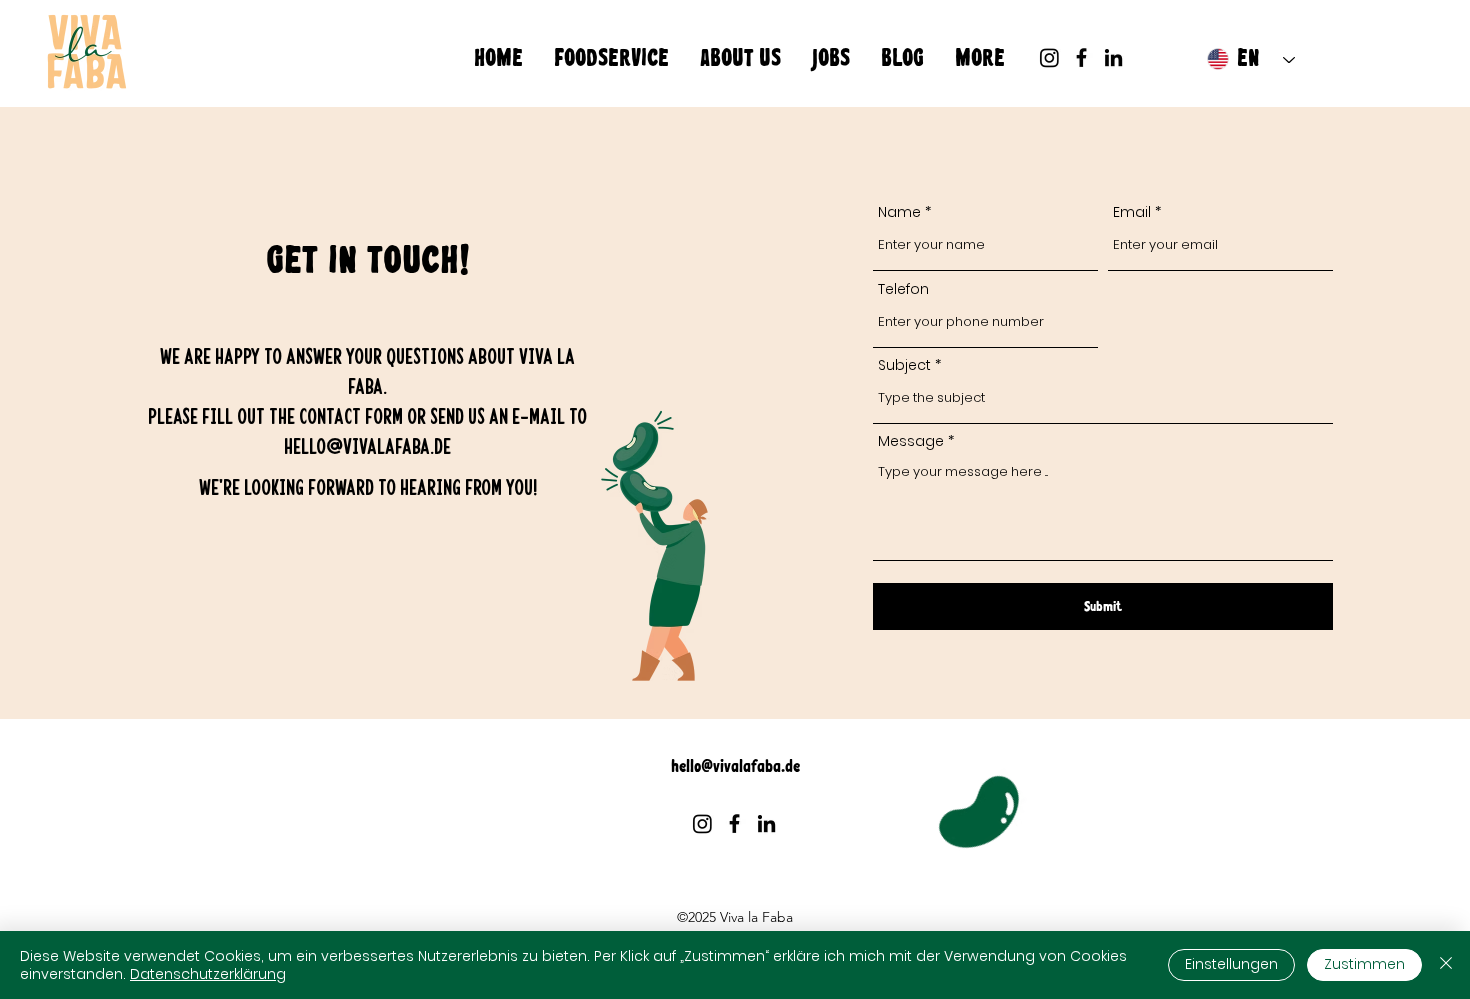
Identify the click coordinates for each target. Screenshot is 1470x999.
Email (1132, 212)
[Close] (1446, 965)
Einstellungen (1231, 964)
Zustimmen (1364, 964)
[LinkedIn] (1113, 57)
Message (911, 441)
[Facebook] (1081, 57)
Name (899, 212)
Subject (904, 365)
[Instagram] (1049, 57)
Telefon (903, 289)
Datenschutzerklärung (208, 974)
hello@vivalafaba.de (367, 445)
